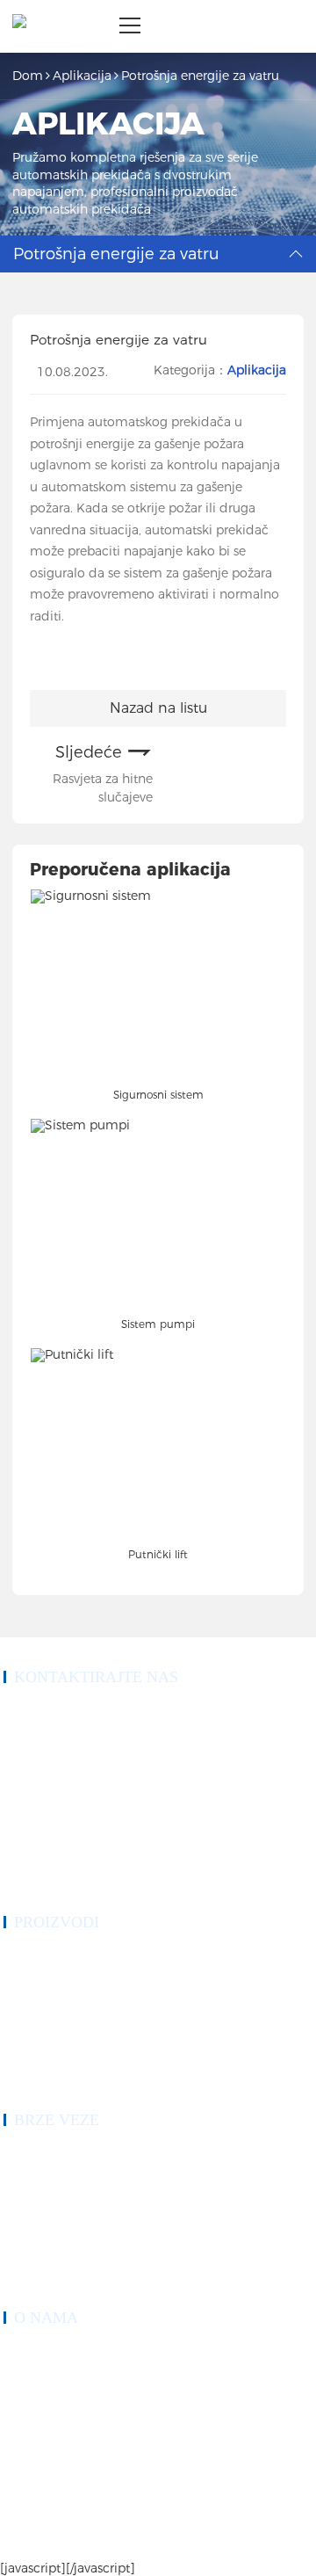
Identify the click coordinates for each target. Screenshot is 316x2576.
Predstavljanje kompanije (55, 2352)
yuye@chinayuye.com (74, 1827)
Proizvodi (24, 2175)
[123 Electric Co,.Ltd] (19, 26)
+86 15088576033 (67, 1753)
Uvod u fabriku (36, 2415)
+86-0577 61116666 (71, 1732)
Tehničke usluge (37, 2239)
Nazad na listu (158, 708)
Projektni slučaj (36, 2217)
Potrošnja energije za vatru (200, 76)
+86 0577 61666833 (71, 1711)
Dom (28, 76)
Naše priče (25, 2373)
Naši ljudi (24, 2394)
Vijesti (17, 2260)
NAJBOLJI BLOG (230, 2523)
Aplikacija (82, 76)
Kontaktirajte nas (39, 2281)
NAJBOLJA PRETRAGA (59, 2542)
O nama (20, 2196)
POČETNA (28, 2154)
